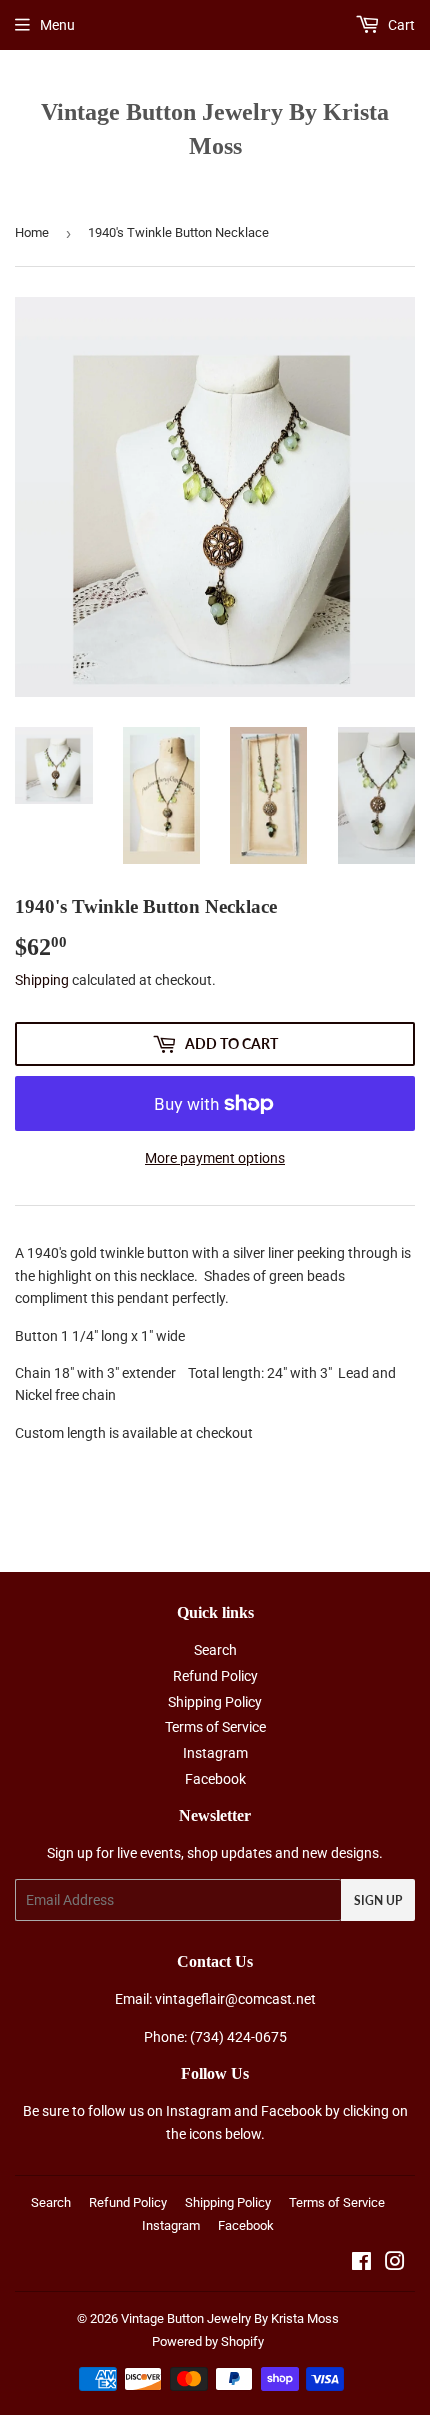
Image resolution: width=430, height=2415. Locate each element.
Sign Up (378, 1900)
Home (32, 232)
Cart (400, 25)
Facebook (215, 1779)
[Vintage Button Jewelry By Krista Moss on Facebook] (361, 2264)
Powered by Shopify (208, 2341)
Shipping (42, 980)
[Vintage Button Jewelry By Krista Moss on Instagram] (395, 2264)
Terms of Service (215, 1727)
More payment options (215, 1158)
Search (215, 1650)
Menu (57, 25)
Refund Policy (215, 1676)
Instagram (215, 1753)
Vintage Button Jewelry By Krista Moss (215, 128)
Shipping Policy (215, 1702)
